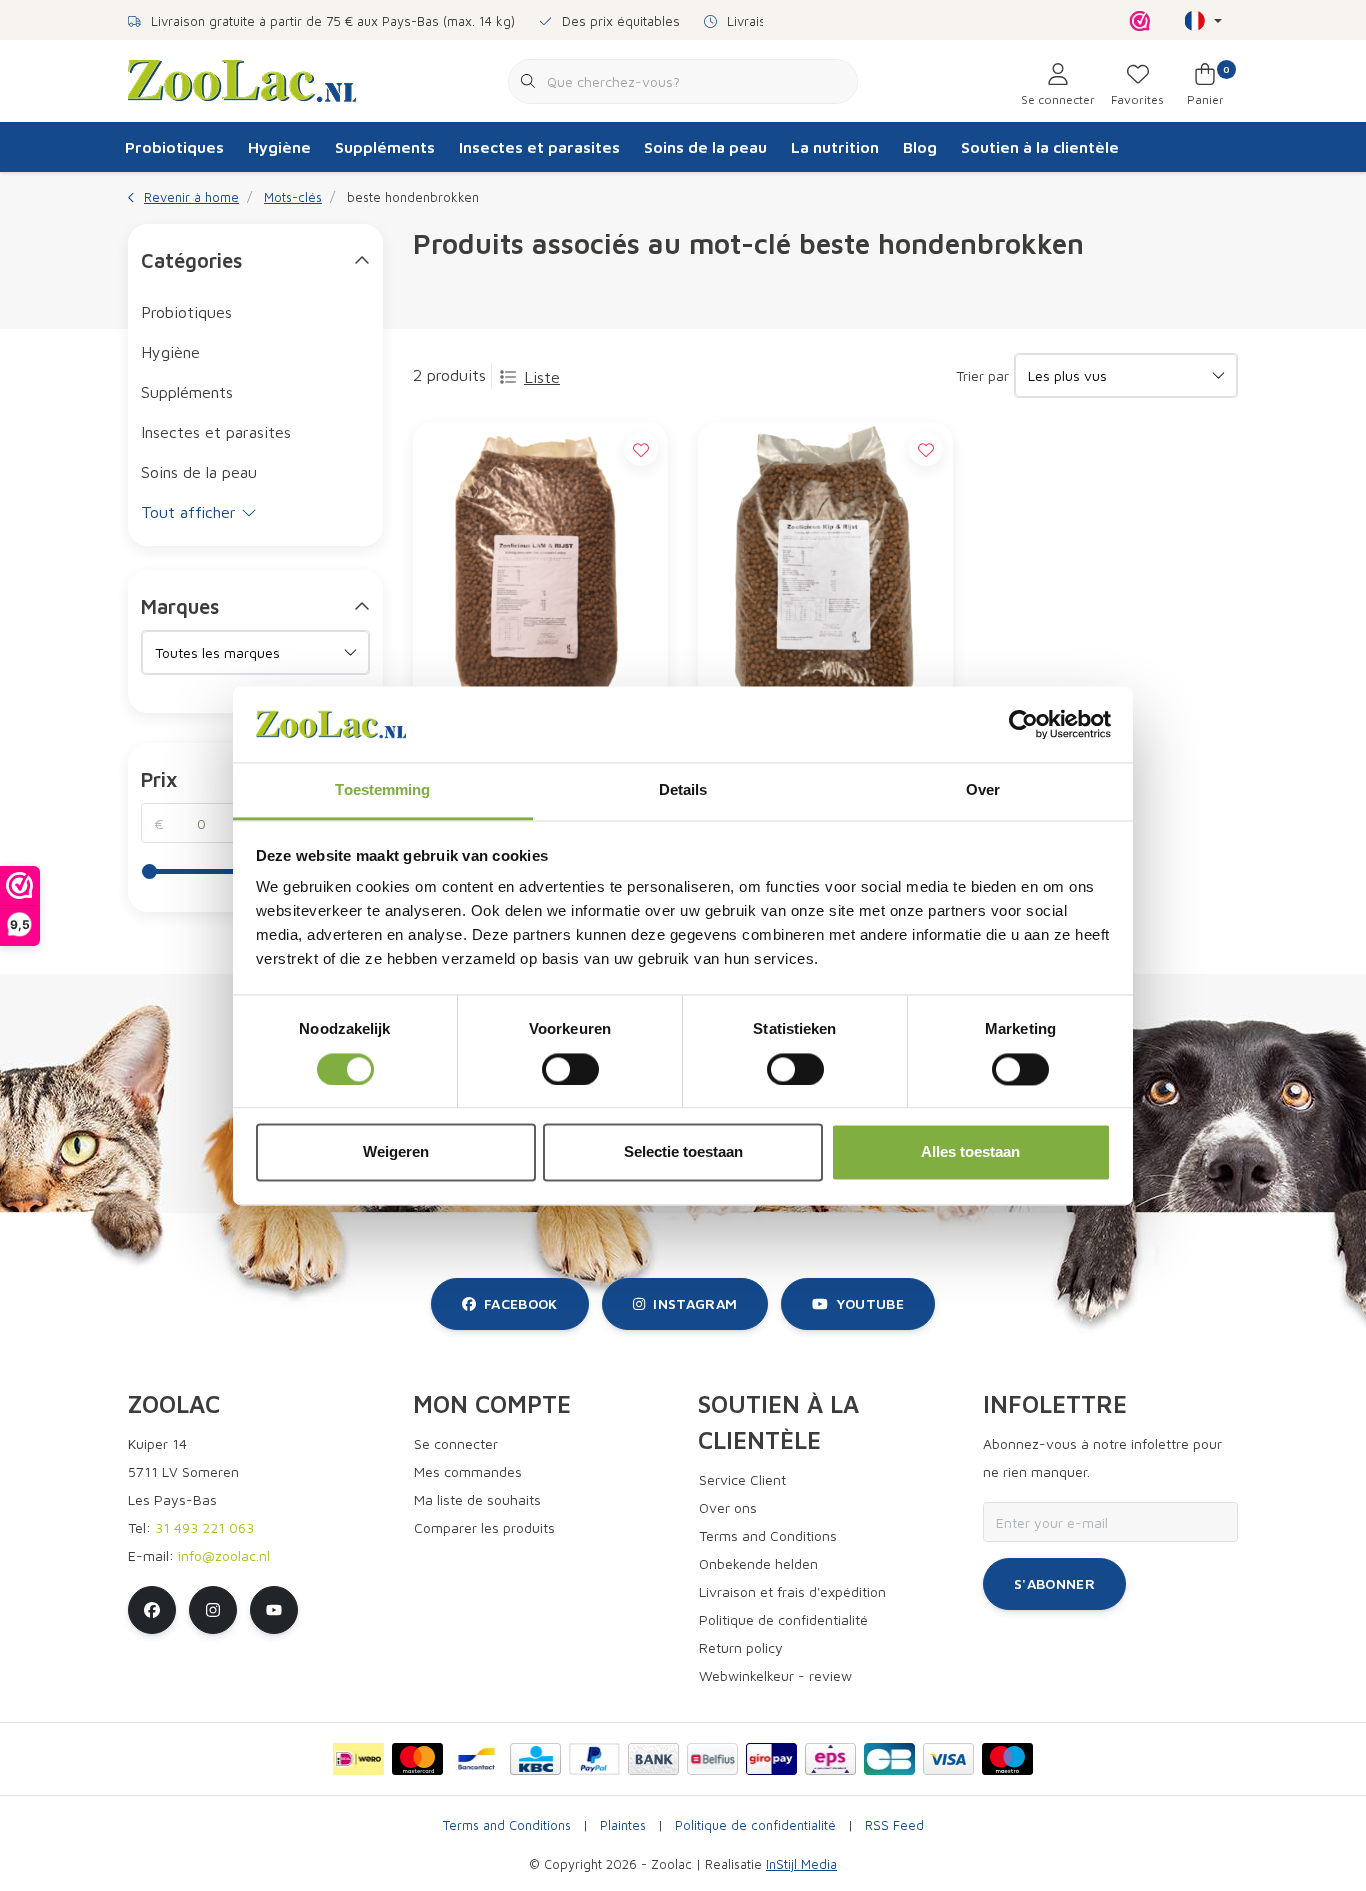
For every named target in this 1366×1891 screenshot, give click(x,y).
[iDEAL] (358, 1759)
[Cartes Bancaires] (889, 1759)
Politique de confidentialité (755, 1825)
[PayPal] (594, 1759)
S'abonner (1054, 1583)
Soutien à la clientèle (1040, 147)
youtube (870, 1303)
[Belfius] (712, 1759)
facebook (521, 1303)
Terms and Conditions (507, 1825)
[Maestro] (1007, 1759)
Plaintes (623, 1825)
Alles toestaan (970, 1152)
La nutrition (835, 147)
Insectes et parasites (539, 147)
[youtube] (274, 1610)
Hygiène (279, 147)
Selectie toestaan (683, 1152)
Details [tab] (683, 790)
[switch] (570, 1069)
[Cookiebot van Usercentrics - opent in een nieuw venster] (1023, 724)
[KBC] (535, 1759)
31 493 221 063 (204, 1527)
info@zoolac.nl (224, 1555)
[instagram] (213, 1610)
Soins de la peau (705, 147)
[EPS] (830, 1759)
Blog (920, 147)
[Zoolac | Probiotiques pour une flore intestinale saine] (242, 79)
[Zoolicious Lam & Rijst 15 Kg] (540, 569)
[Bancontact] (476, 1759)
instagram (695, 1303)
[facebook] (152, 1610)
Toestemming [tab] (382, 790)
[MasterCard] (417, 1759)
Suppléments (385, 147)
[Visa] (948, 1759)
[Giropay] (771, 1759)
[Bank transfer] (653, 1759)
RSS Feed (894, 1825)
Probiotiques (174, 147)
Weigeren (396, 1152)
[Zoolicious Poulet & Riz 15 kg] (825, 569)
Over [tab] (983, 790)
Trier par (982, 375)
